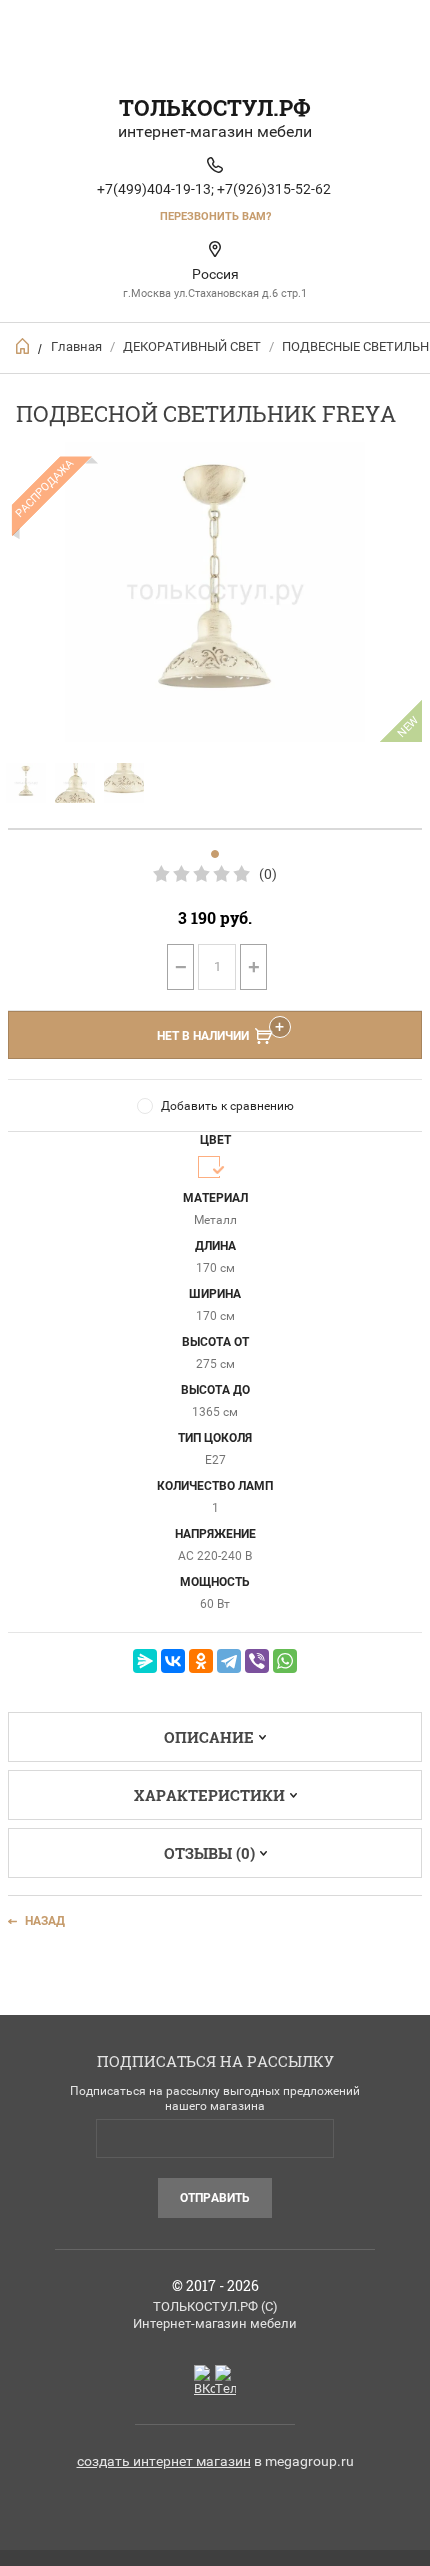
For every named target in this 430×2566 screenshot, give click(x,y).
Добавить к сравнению (227, 1106)
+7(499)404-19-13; (155, 189)
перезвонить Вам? (215, 216)
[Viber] (257, 1661)
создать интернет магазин (164, 2461)
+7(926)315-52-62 (274, 189)
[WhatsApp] (285, 1661)
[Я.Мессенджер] (145, 1661)
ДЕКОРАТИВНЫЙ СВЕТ (192, 346)
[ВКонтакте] (173, 1661)
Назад (45, 1921)
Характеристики (209, 1795)
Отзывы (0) (209, 1853)
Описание (209, 1737)
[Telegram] (229, 1661)
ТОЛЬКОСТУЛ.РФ (215, 107)
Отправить (215, 2198)
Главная (76, 346)
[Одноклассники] (201, 1661)
